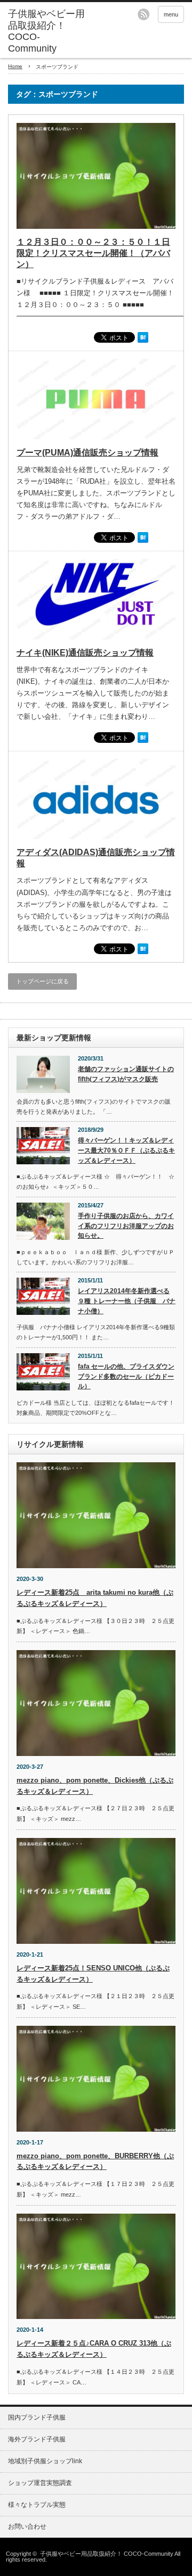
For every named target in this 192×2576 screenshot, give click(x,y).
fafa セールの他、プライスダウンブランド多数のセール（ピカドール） (126, 1376)
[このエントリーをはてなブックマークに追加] (143, 341)
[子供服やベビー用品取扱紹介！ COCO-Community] (46, 31)
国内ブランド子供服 (37, 2417)
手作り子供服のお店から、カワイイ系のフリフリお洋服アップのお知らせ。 (126, 1226)
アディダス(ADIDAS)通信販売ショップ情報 (96, 858)
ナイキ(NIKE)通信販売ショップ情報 (85, 653)
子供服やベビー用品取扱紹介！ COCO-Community (107, 2554)
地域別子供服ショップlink (45, 2461)
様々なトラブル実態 (37, 2505)
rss (143, 14)
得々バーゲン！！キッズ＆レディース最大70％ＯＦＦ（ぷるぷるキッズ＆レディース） (126, 1150)
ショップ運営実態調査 (40, 2483)
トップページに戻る (42, 981)
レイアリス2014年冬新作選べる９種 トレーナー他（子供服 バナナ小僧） (127, 1301)
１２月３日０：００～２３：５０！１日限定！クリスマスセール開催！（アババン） (93, 253)
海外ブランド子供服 (37, 2439)
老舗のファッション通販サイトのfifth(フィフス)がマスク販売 (126, 1074)
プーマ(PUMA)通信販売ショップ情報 (87, 453)
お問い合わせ (27, 2527)
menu (171, 14)
